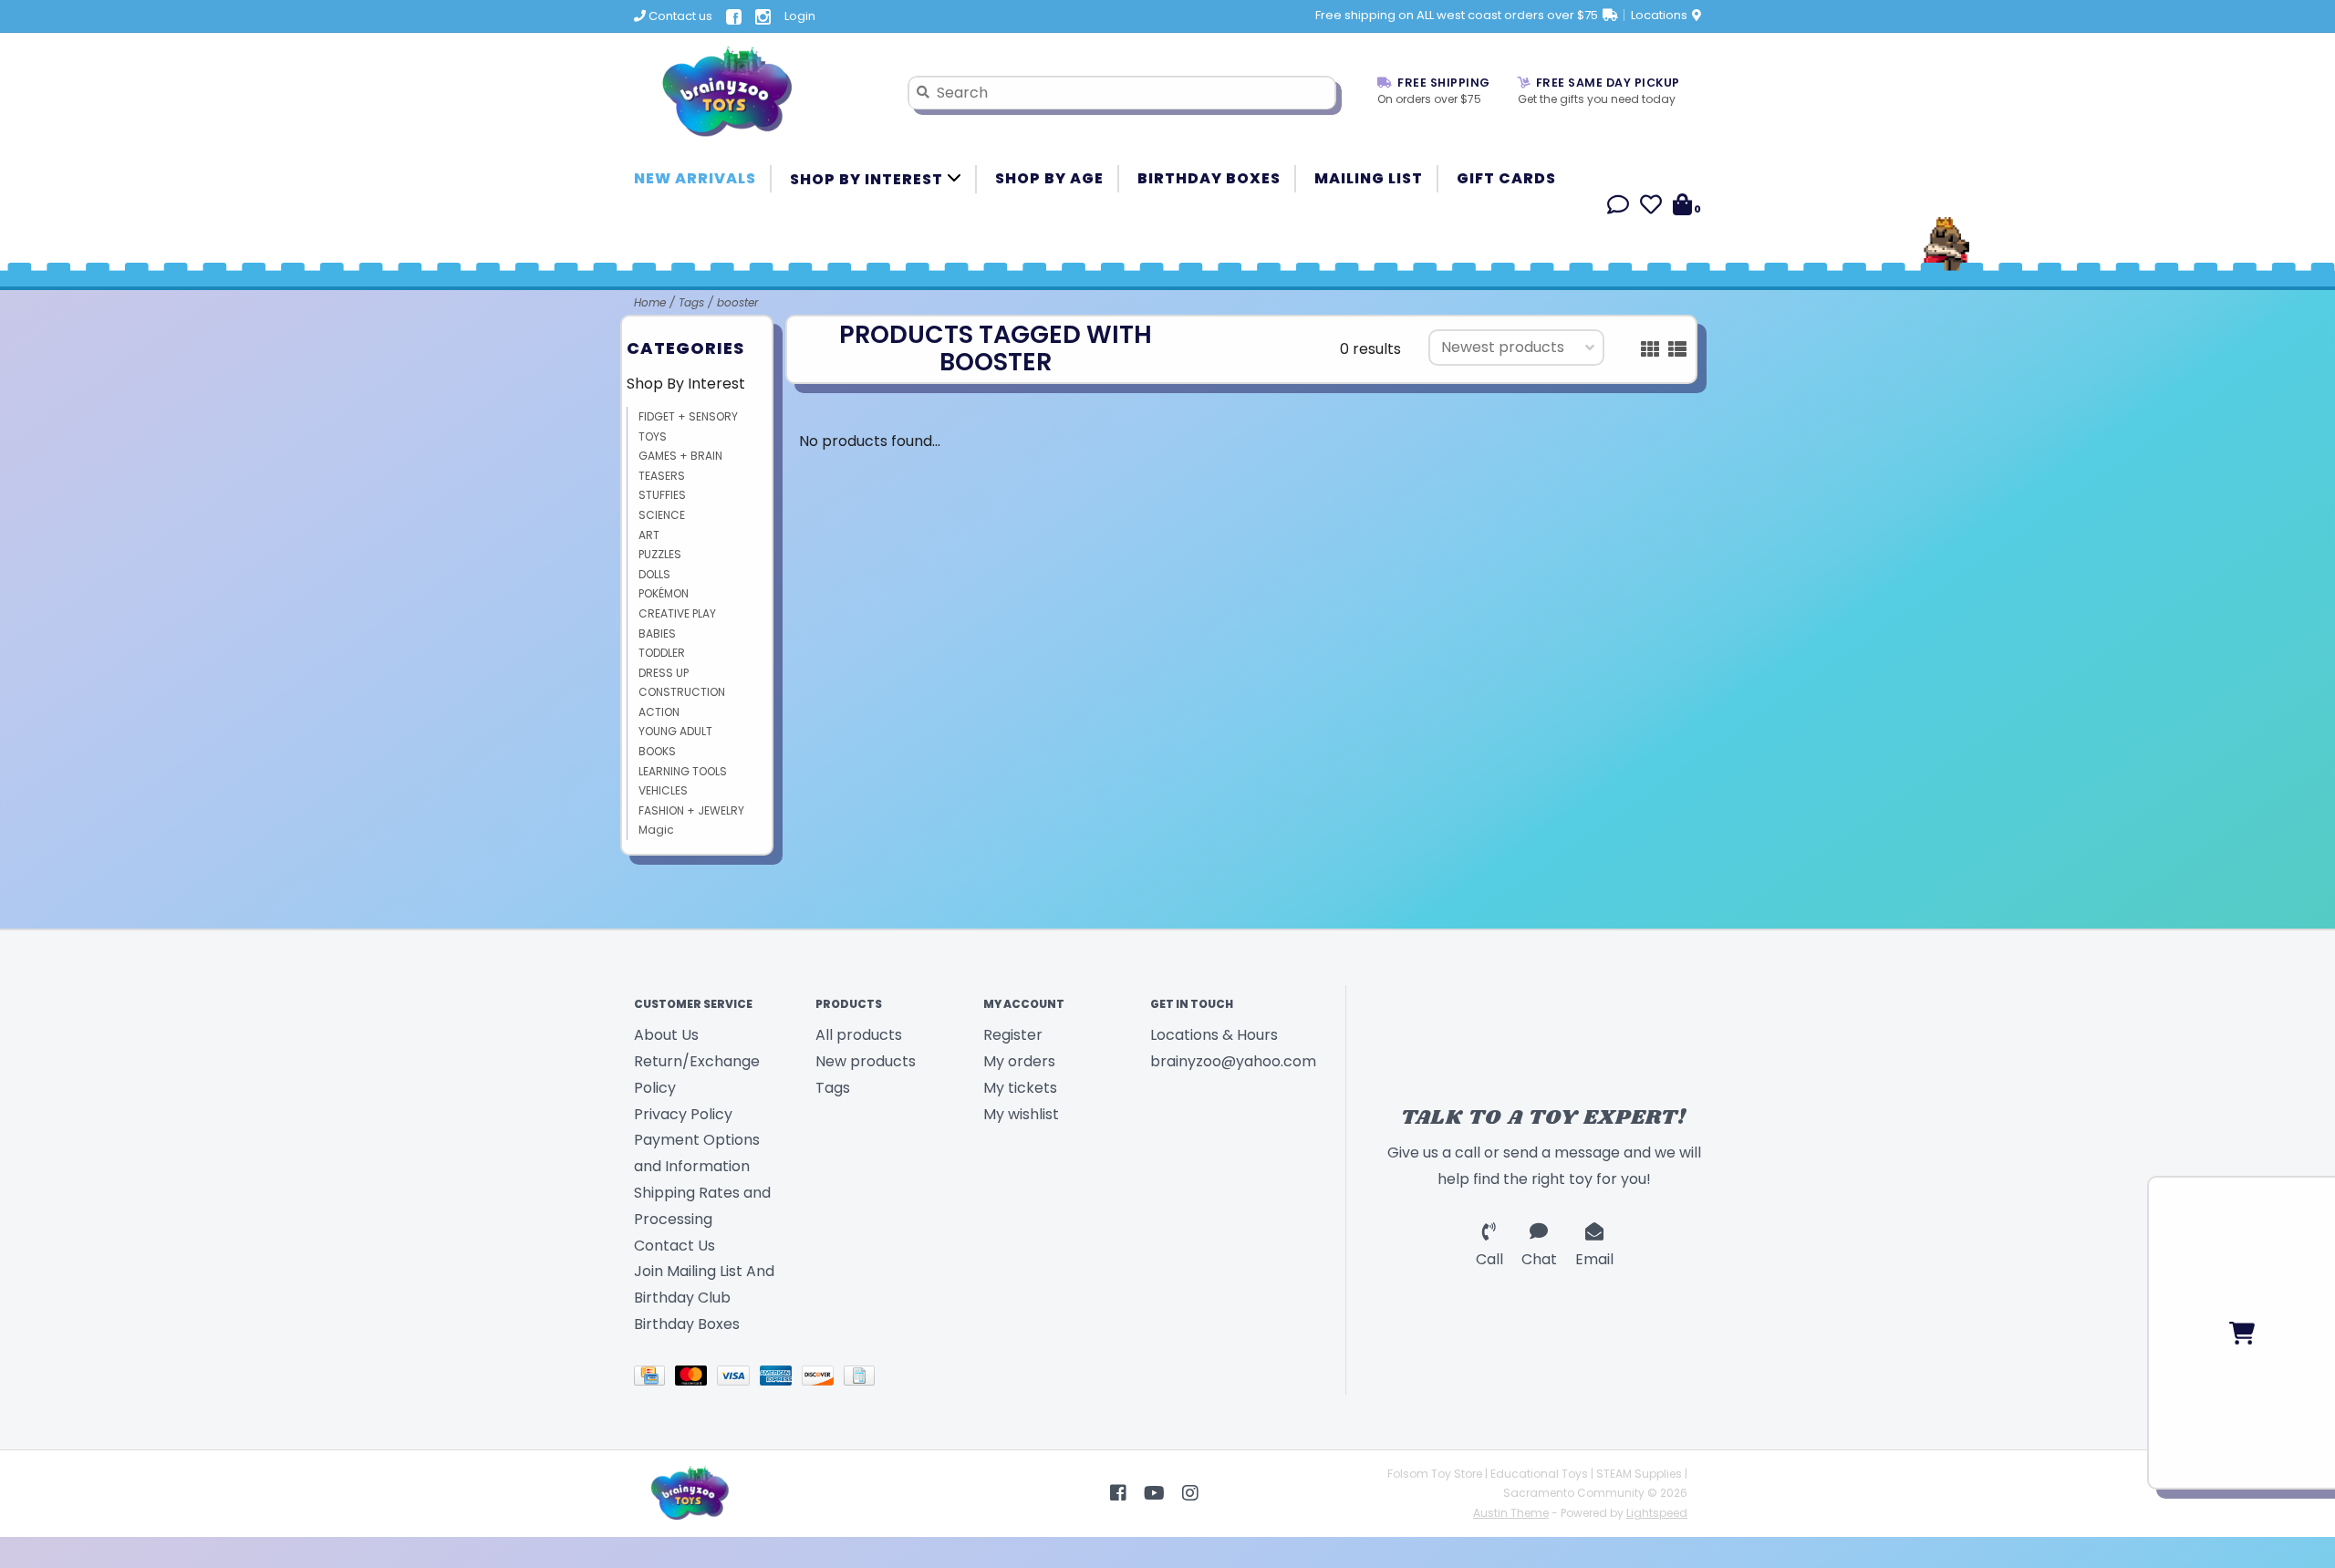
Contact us (679, 16)
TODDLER (662, 653)
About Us (666, 1035)
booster (737, 302)
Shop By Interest (868, 179)
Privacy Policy (683, 1114)
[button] (1618, 208)
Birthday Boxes (1209, 178)
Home (650, 302)
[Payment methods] (654, 1379)
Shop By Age (1049, 178)
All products (859, 1035)
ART (649, 535)
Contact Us (675, 1246)
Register (1013, 1035)
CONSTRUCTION (682, 692)
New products (866, 1061)
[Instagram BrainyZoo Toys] (1190, 1493)
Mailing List (1369, 178)
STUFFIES (662, 495)
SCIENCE (662, 515)
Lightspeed (1657, 1513)
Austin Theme (1511, 1513)
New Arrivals (695, 178)
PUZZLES (660, 554)
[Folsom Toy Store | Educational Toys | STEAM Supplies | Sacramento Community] (757, 92)
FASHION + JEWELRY (691, 810)
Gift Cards (1506, 178)
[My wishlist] (1651, 208)
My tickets (1020, 1088)
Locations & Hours (1214, 1035)
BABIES (657, 633)
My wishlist (1021, 1114)
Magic (656, 830)
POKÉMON (664, 593)
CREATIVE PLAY (677, 613)
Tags (691, 302)
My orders (1019, 1061)
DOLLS (654, 574)
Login (800, 16)
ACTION (659, 712)
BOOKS (657, 751)
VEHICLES (663, 790)
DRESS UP (664, 673)
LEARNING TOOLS (683, 771)
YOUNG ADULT (675, 731)
